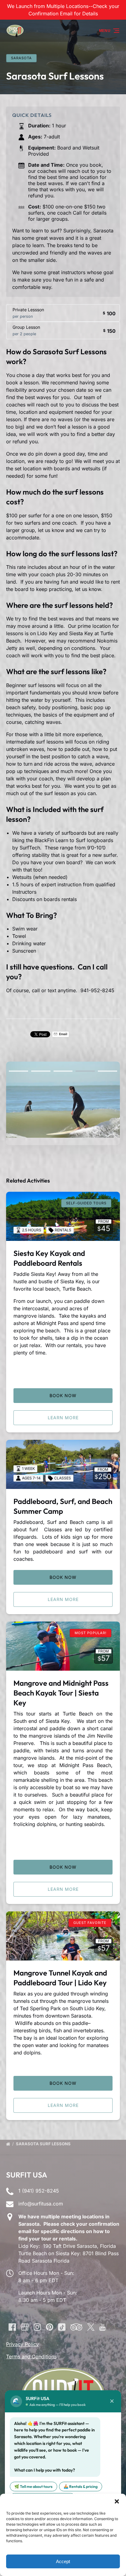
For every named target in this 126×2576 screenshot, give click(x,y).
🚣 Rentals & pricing (81, 2487)
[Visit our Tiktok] (62, 2327)
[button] (117, 2501)
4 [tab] (85, 1071)
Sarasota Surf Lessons (44, 2144)
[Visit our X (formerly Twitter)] (91, 2327)
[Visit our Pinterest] (50, 2327)
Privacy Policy (22, 2344)
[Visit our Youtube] (102, 2327)
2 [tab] (41, 1071)
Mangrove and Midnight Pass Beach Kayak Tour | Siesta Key (61, 1693)
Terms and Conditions (31, 2356)
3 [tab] (63, 1071)
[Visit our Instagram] (37, 2327)
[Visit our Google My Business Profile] (25, 2327)
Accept (63, 2561)
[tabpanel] (63, 1100)
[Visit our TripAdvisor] (76, 2327)
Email (63, 1034)
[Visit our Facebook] (12, 2327)
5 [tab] (107, 1071)
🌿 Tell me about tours (33, 2487)
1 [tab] (19, 1071)
